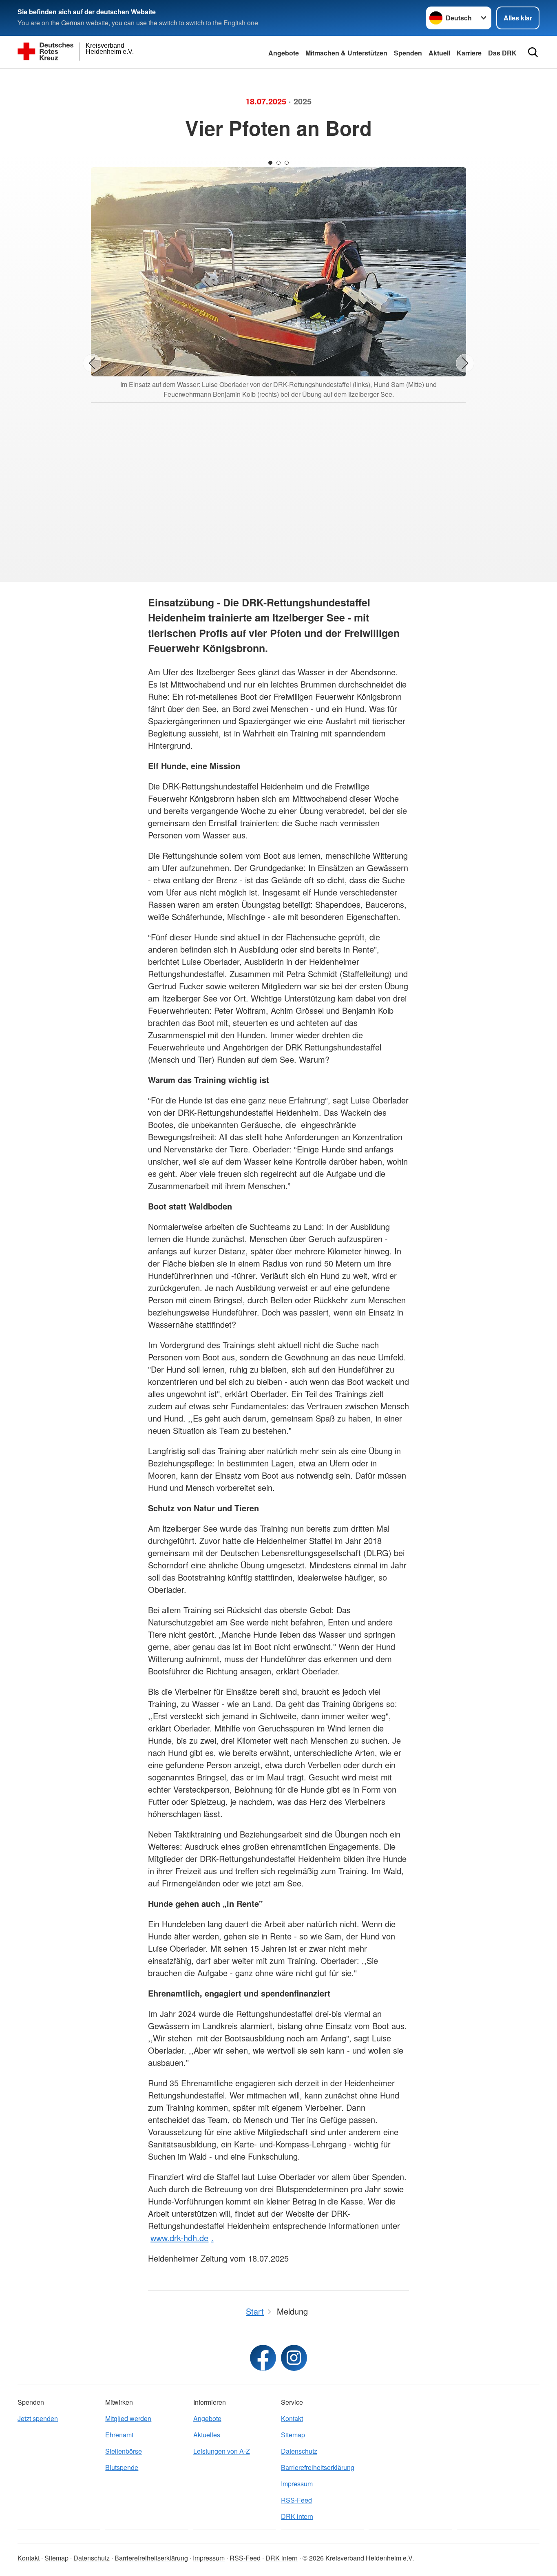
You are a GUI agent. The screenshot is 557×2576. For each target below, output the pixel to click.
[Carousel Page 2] (278, 163)
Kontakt (292, 2418)
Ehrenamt (119, 2435)
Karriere (469, 53)
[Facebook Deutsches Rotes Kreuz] (263, 2358)
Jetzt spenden (38, 2418)
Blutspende (122, 2467)
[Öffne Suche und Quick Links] (533, 52)
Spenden (408, 53)
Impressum (297, 2484)
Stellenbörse (124, 2451)
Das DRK (502, 53)
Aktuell (439, 53)
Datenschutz (299, 2451)
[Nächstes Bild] (465, 363)
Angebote (284, 53)
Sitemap (293, 2435)
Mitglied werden (128, 2418)
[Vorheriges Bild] (92, 363)
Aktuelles (207, 2435)
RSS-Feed (296, 2500)
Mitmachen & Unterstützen (346, 53)
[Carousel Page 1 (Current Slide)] (270, 163)
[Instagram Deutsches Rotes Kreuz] (294, 2358)
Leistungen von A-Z (222, 2451)
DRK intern (297, 2516)
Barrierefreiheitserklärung (318, 2467)
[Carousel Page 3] (287, 163)
